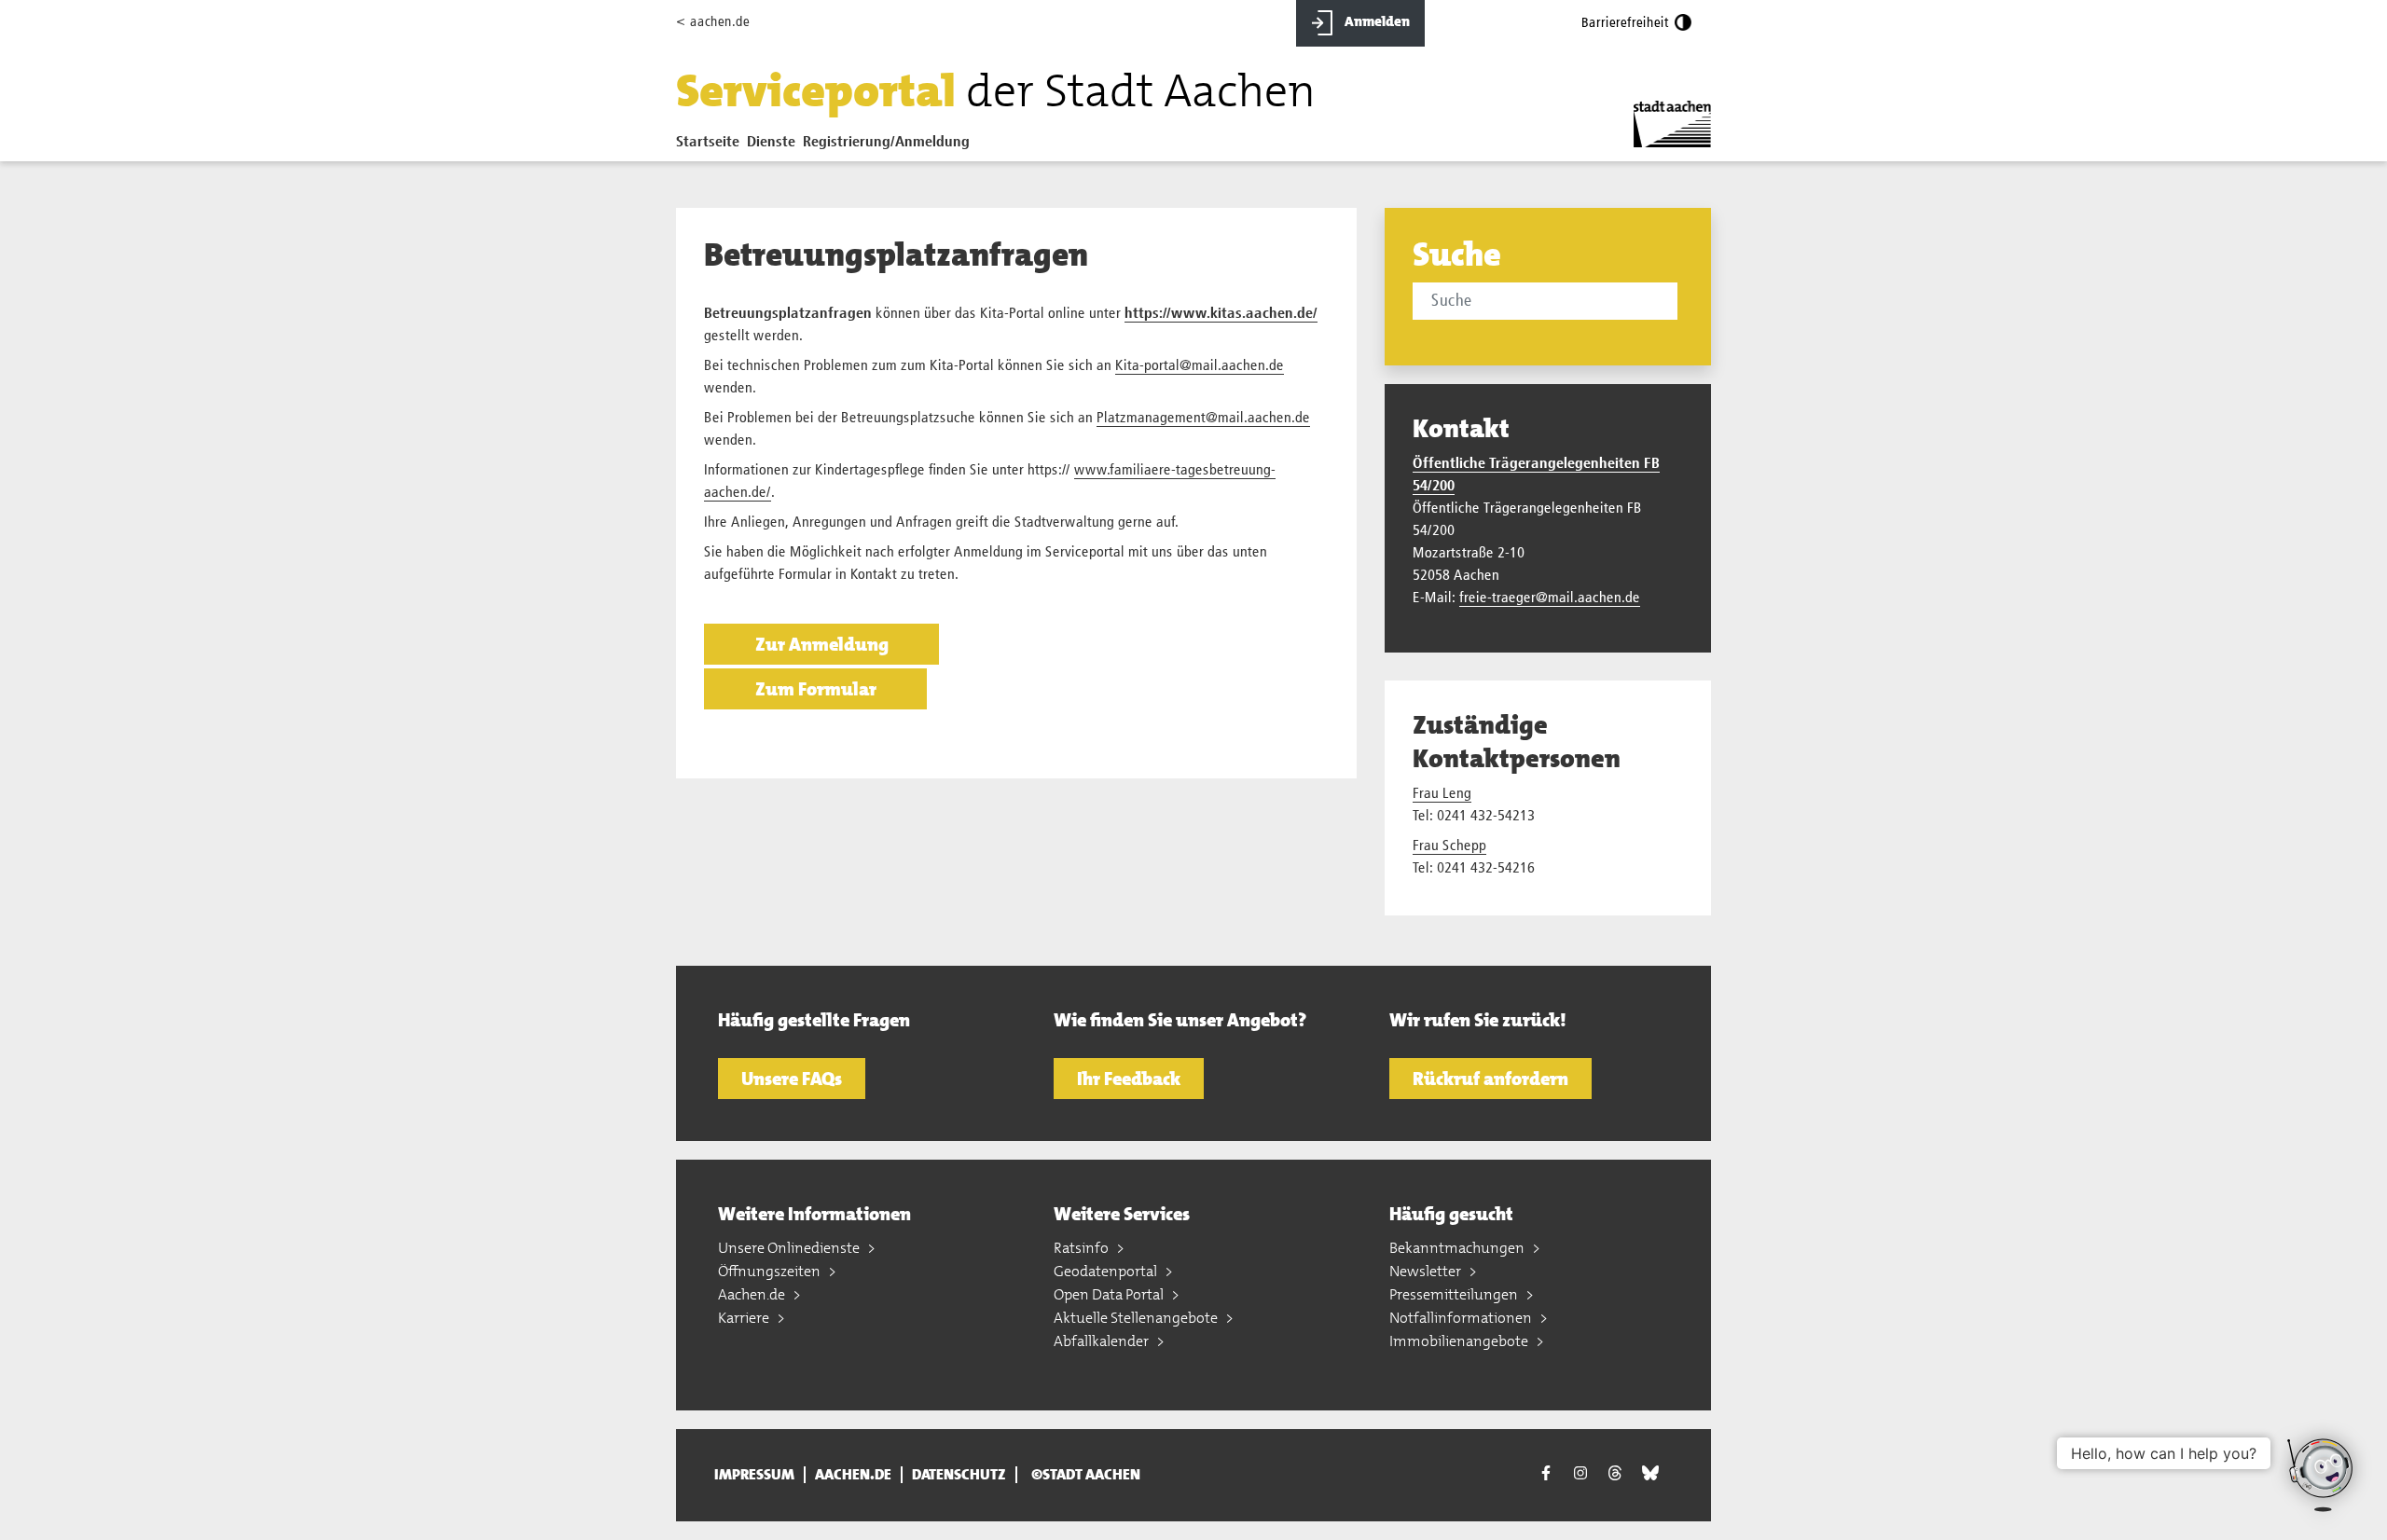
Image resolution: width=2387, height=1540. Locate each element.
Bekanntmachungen (1458, 1248)
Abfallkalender (1103, 1341)
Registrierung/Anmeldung (886, 143)
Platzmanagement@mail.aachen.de (1203, 419)
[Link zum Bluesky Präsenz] (1650, 1473)
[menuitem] (711, 146)
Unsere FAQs (792, 1079)
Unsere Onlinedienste (790, 1248)
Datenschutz (959, 1475)
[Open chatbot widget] (2322, 1475)
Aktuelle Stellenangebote (1137, 1318)
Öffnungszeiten (771, 1271)
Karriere (745, 1318)
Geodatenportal (1107, 1271)
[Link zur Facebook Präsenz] (1546, 1475)
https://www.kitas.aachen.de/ (1221, 314)
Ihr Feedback (1129, 1079)
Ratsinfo (1083, 1248)
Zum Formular (816, 689)
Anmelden (1376, 21)
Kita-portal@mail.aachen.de (1200, 366)
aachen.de (853, 1475)
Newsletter (1427, 1271)
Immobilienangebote (1460, 1341)
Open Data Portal (1110, 1294)
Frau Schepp (1449, 846)
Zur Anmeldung (822, 644)
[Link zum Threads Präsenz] (1615, 1473)
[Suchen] (1681, 303)
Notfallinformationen (1462, 1318)
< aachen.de (713, 22)
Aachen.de (753, 1294)
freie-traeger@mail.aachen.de (1550, 598)
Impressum (754, 1475)
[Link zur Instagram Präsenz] (1580, 1473)
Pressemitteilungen (1455, 1294)
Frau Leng (1442, 794)
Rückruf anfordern (1490, 1079)
